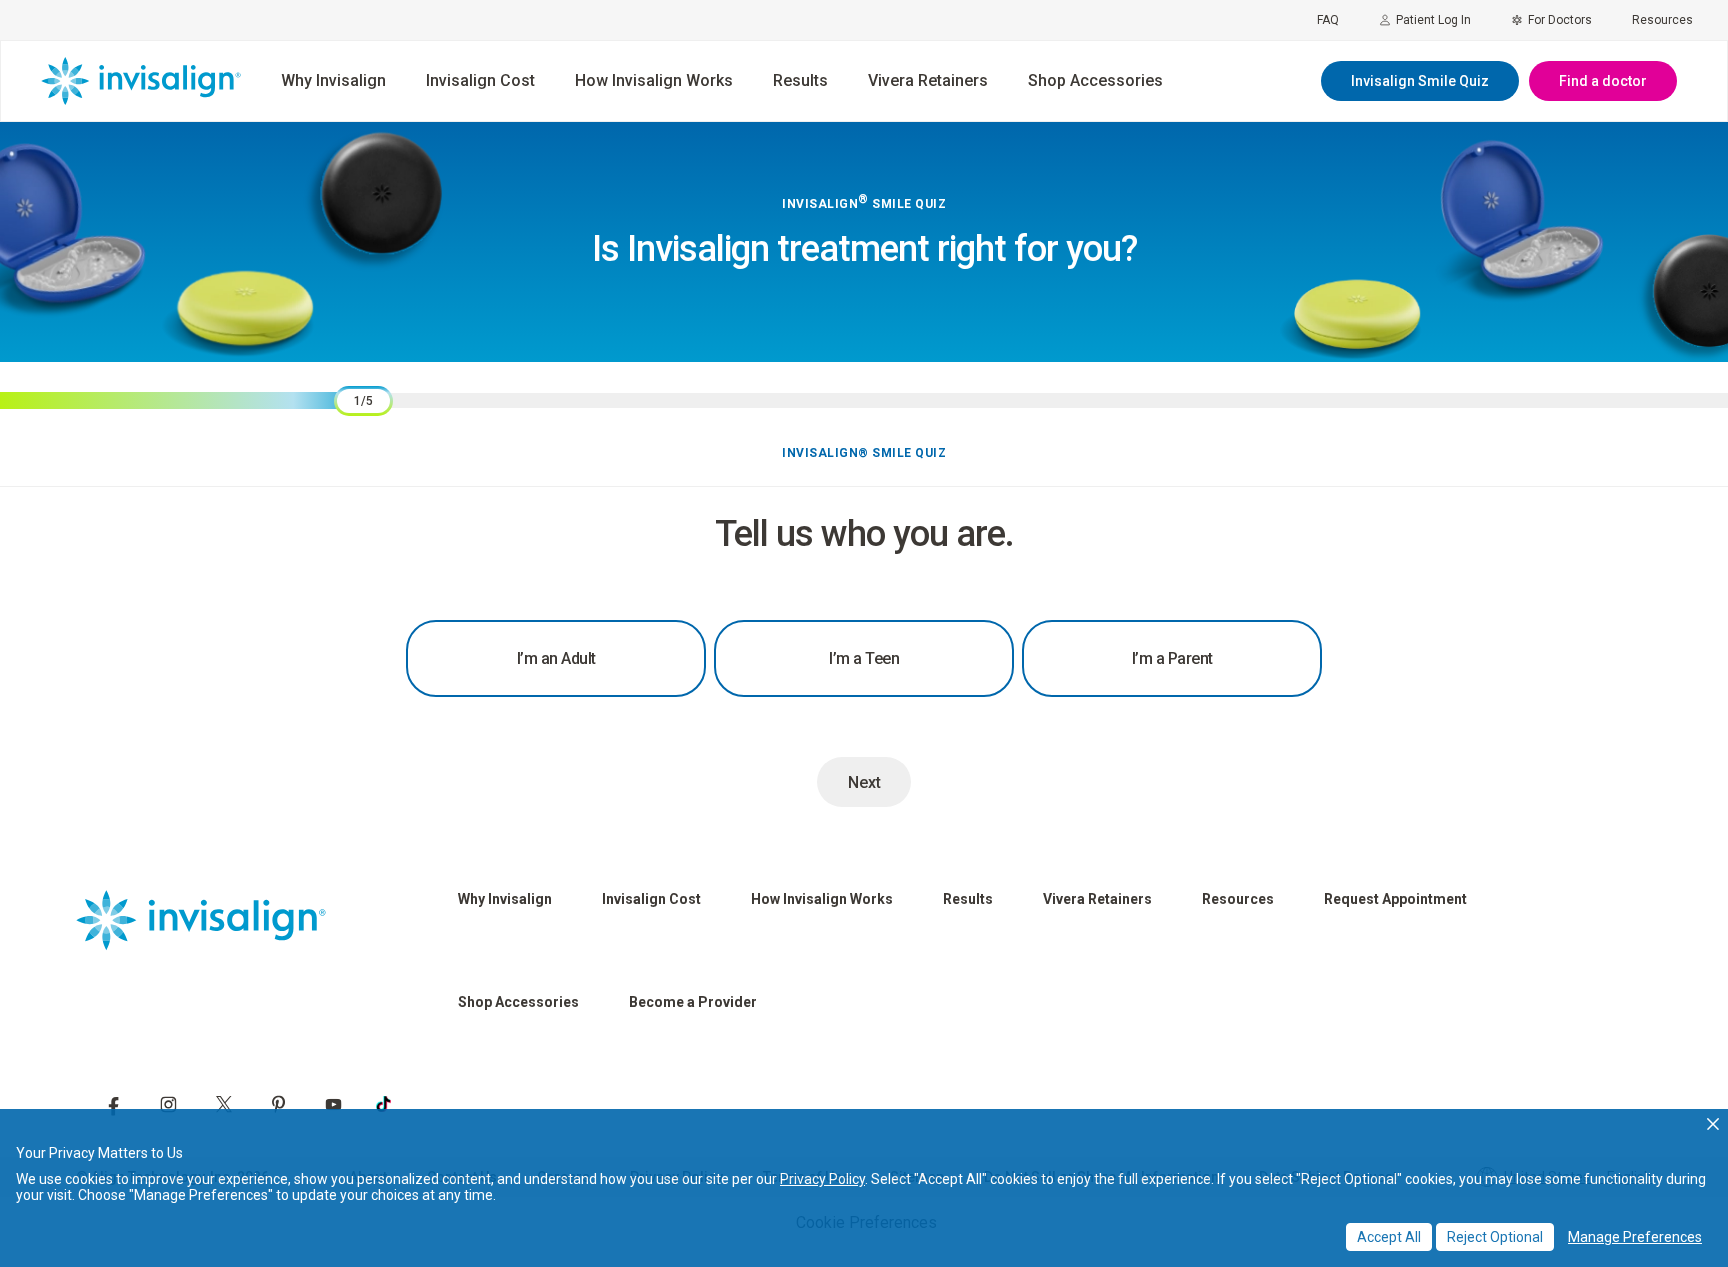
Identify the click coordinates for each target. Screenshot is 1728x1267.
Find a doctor (1603, 81)
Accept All (1389, 1237)
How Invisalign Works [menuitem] (654, 80)
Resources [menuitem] (1662, 20)
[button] (1713, 1124)
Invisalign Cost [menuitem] (480, 80)
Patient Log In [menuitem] (1433, 20)
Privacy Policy (822, 1179)
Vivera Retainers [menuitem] (928, 80)
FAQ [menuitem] (1328, 20)
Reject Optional (1495, 1237)
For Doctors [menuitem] (1560, 20)
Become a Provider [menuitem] (693, 1002)
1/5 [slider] (363, 401)
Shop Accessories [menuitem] (1095, 80)
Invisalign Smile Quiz (1420, 81)
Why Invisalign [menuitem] (333, 80)
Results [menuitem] (800, 80)
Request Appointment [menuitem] (1395, 899)
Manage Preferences (1635, 1237)
